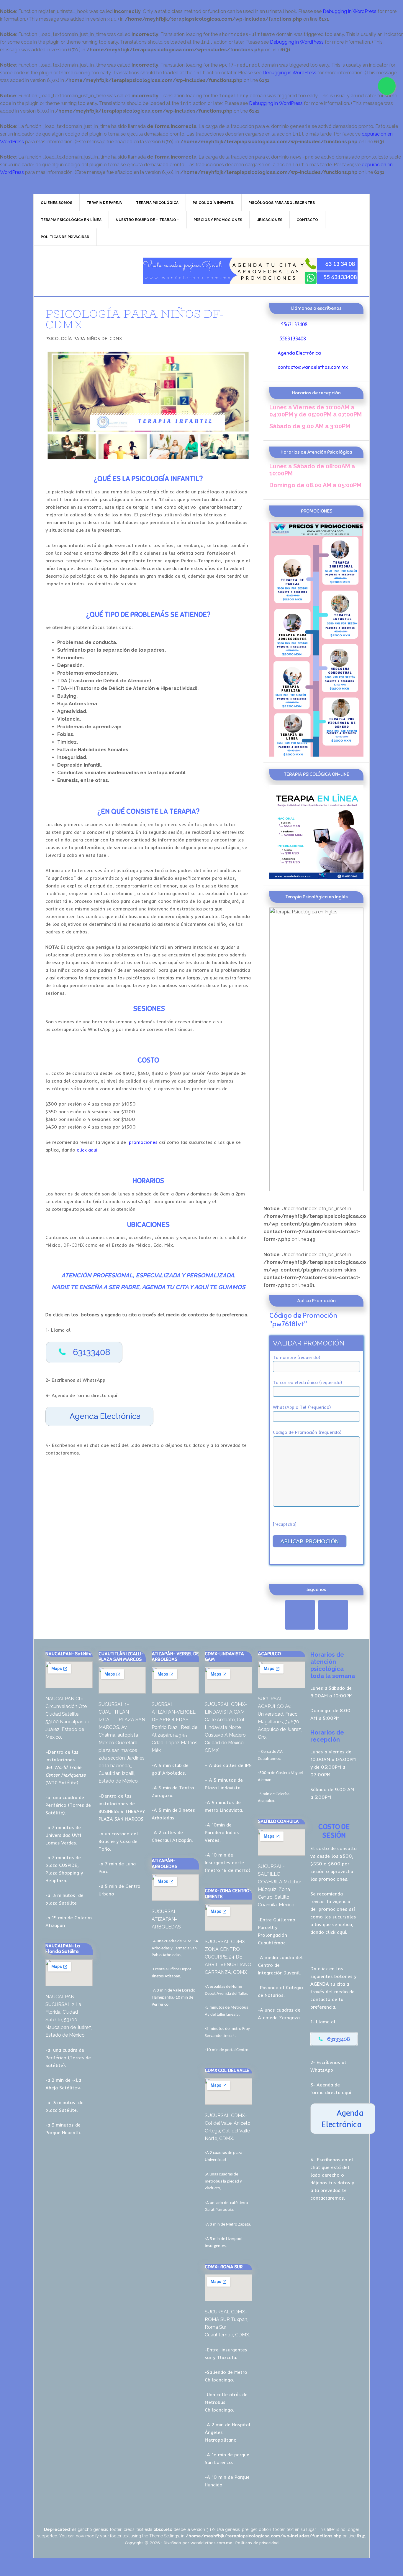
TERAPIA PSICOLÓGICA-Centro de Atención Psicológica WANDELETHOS (84, 271)
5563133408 (294, 324)
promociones (142, 1142)
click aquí (87, 1150)
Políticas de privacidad (257, 2543)
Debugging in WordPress (350, 11)
